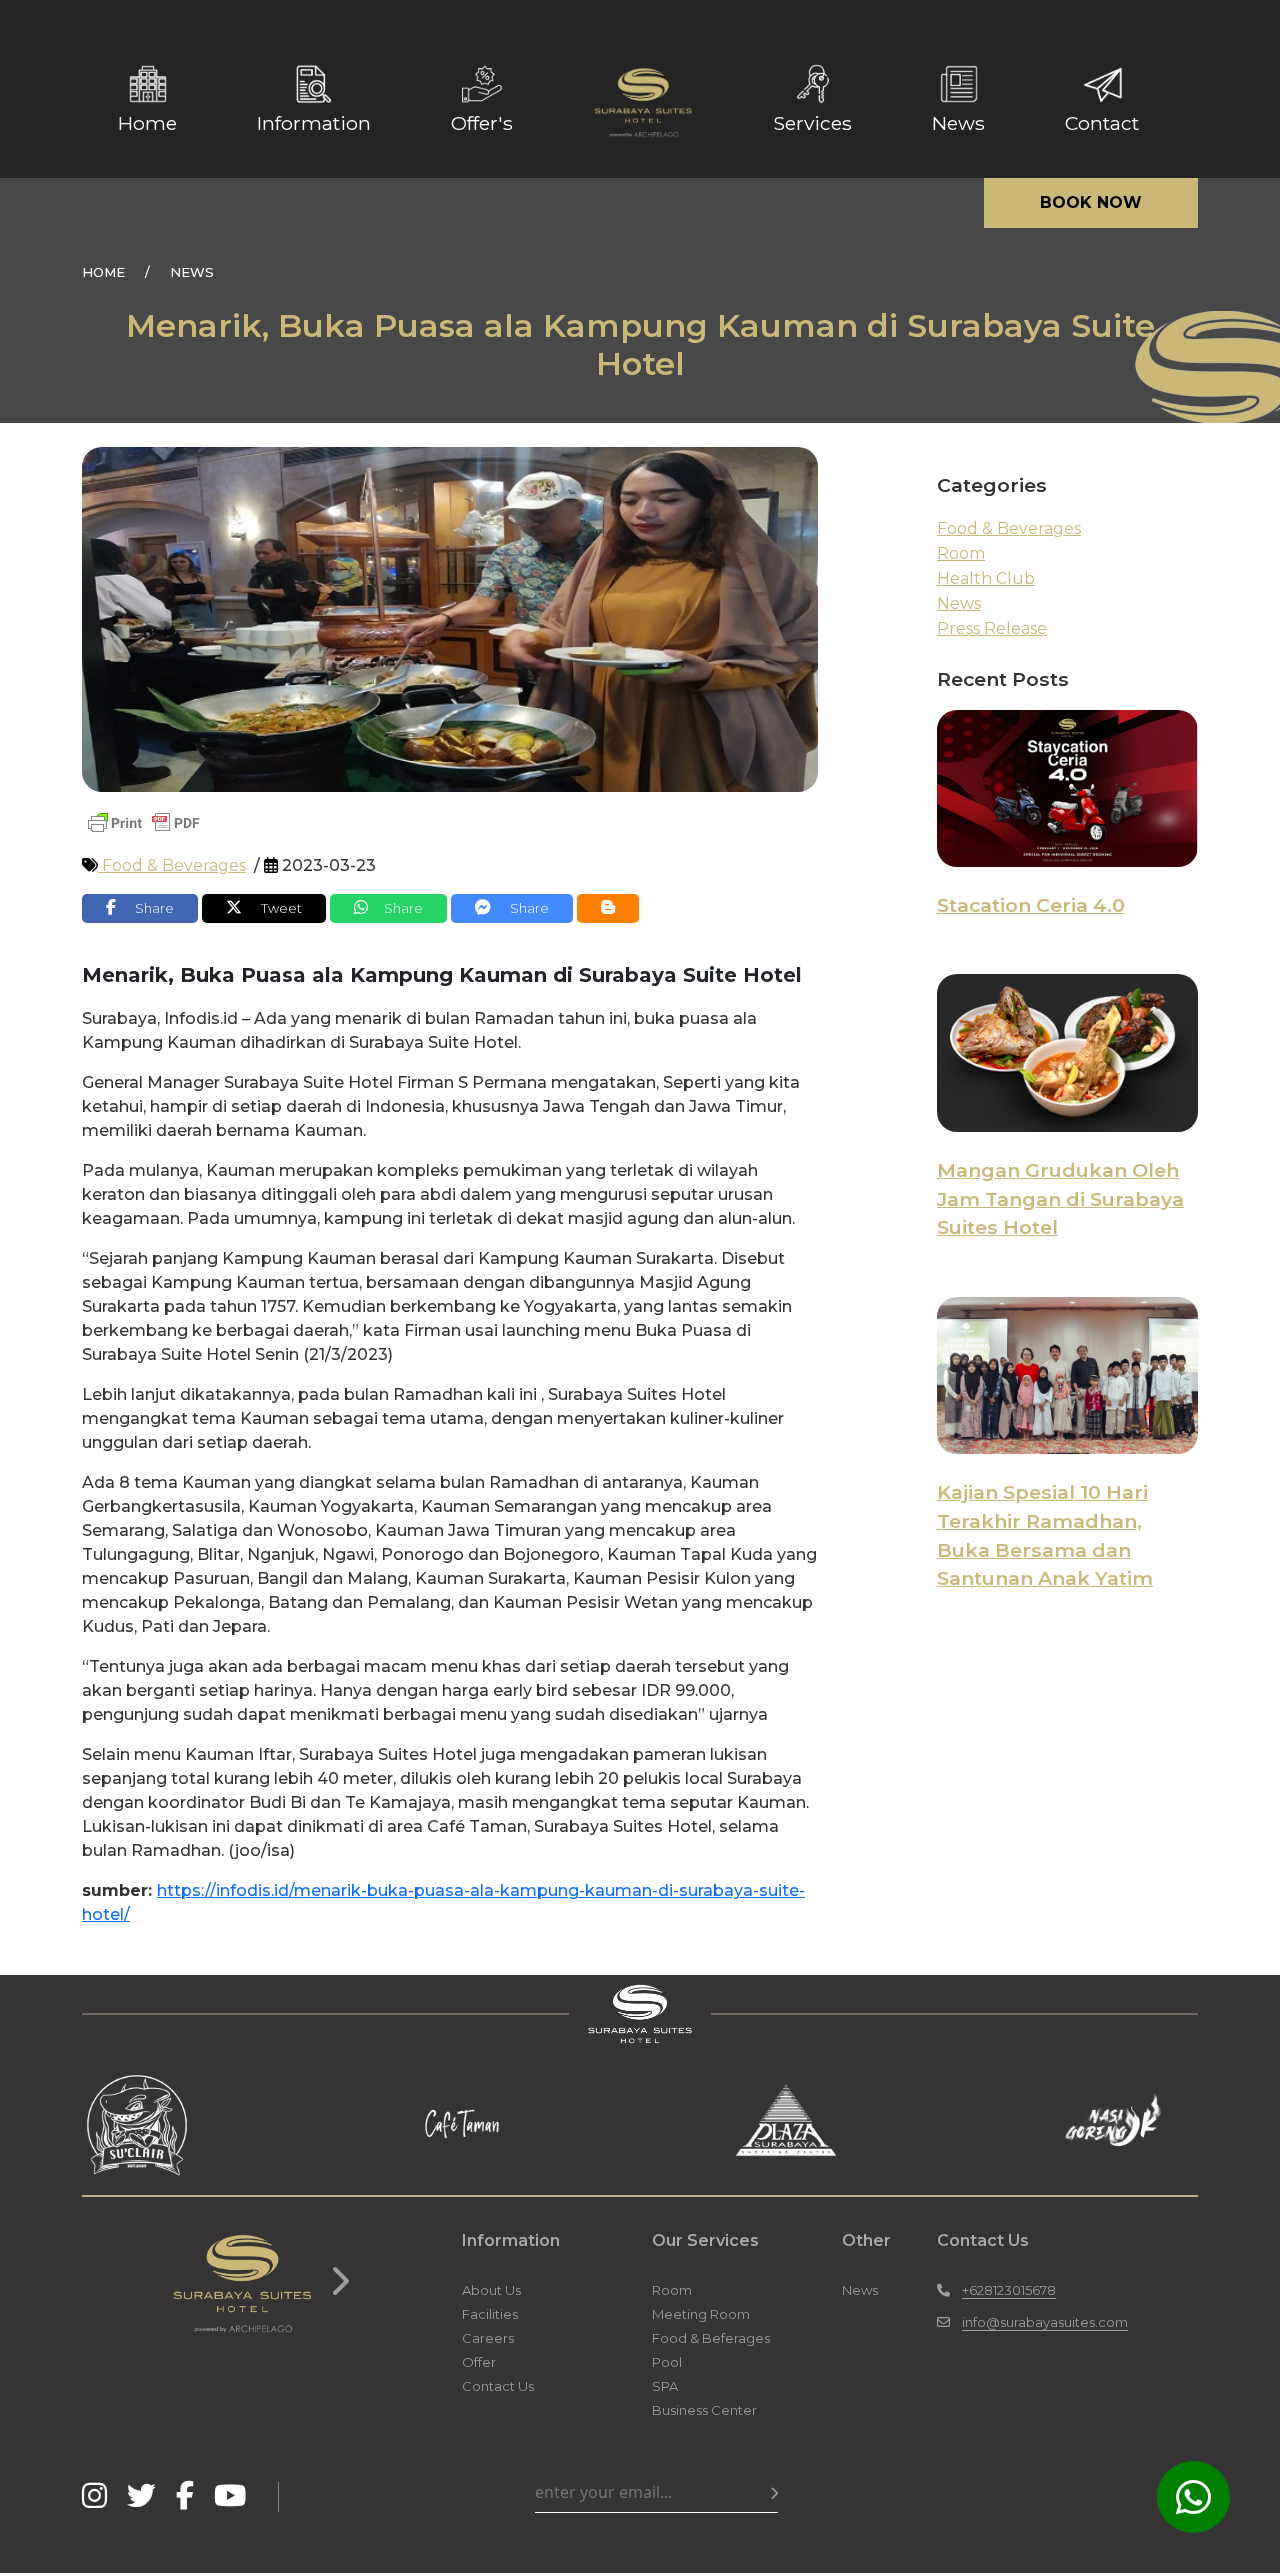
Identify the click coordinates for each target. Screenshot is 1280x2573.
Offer (479, 2362)
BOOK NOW (1091, 202)
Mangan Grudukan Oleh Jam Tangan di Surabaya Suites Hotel (1060, 1199)
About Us (491, 2290)
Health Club (986, 578)
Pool (667, 2362)
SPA (665, 2386)
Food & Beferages (711, 2338)
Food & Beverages (172, 865)
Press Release (992, 628)
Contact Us (498, 2386)
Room (961, 553)
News (959, 603)
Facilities (490, 2314)
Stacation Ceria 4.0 (1031, 905)
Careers (488, 2338)
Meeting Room (701, 2314)
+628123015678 (1009, 2290)
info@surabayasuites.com (1045, 2322)
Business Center (704, 2410)
